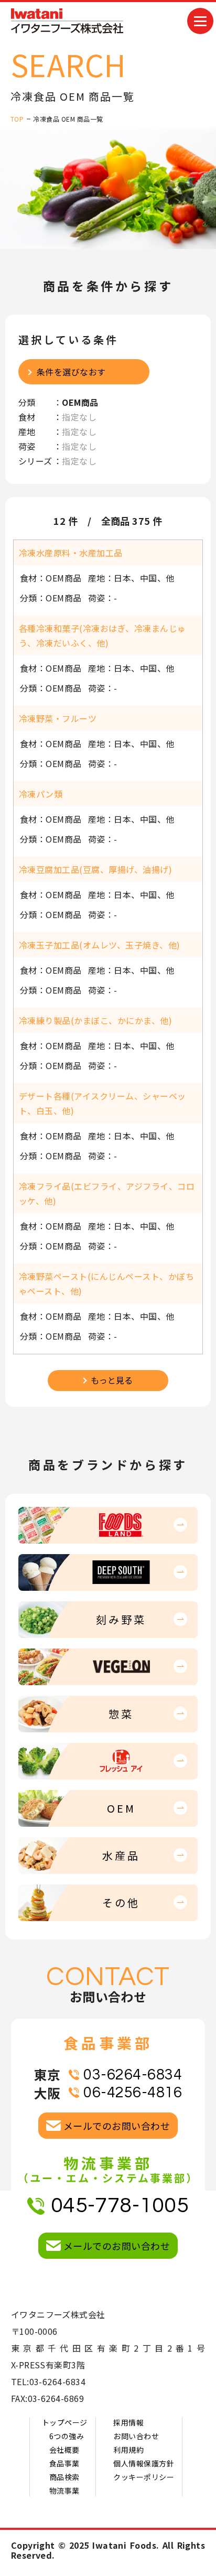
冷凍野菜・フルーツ (58, 718)
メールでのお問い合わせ (117, 2126)
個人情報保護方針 (144, 2463)
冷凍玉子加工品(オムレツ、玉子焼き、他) (100, 945)
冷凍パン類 (41, 794)
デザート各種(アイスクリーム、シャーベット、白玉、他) (102, 1103)
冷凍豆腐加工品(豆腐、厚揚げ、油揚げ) (95, 869)
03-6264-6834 (133, 2075)
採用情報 (128, 2422)
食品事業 (64, 2463)
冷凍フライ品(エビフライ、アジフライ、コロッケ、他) (107, 1193)
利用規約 (128, 2450)
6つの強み (67, 2436)
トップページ (65, 2422)
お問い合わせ (136, 2436)
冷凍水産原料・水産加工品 (71, 553)
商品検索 (64, 2477)
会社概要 (64, 2450)
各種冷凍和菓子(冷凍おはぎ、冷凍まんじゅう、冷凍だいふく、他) (102, 635)
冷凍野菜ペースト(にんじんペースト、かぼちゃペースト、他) (106, 1284)
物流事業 (64, 2491)
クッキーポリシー (144, 2477)
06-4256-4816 (133, 2093)
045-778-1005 (120, 2206)
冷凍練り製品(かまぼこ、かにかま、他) (95, 1020)
